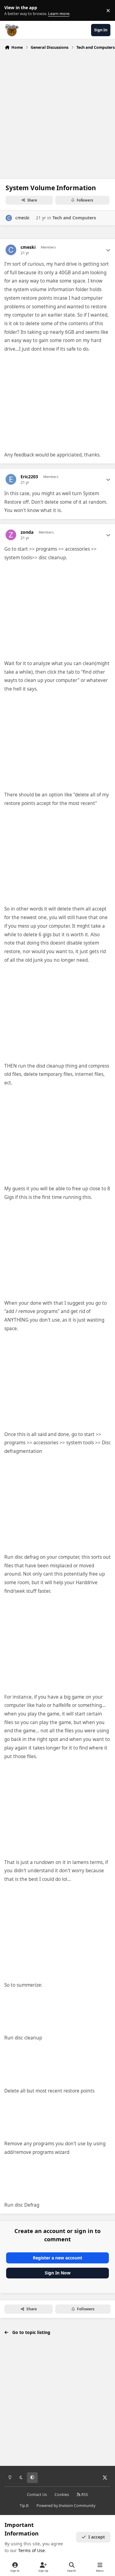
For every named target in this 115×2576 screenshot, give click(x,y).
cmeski (22, 218)
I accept (97, 2537)
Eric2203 (29, 477)
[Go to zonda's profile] (11, 535)
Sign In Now (58, 2273)
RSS (84, 2495)
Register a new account (57, 2258)
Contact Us (37, 2495)
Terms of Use (31, 2550)
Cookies (62, 2495)
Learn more (12, 11)
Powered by (66, 2506)
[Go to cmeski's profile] (9, 218)
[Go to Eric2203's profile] (11, 479)
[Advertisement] (57, 113)
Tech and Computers (74, 218)
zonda (27, 532)
